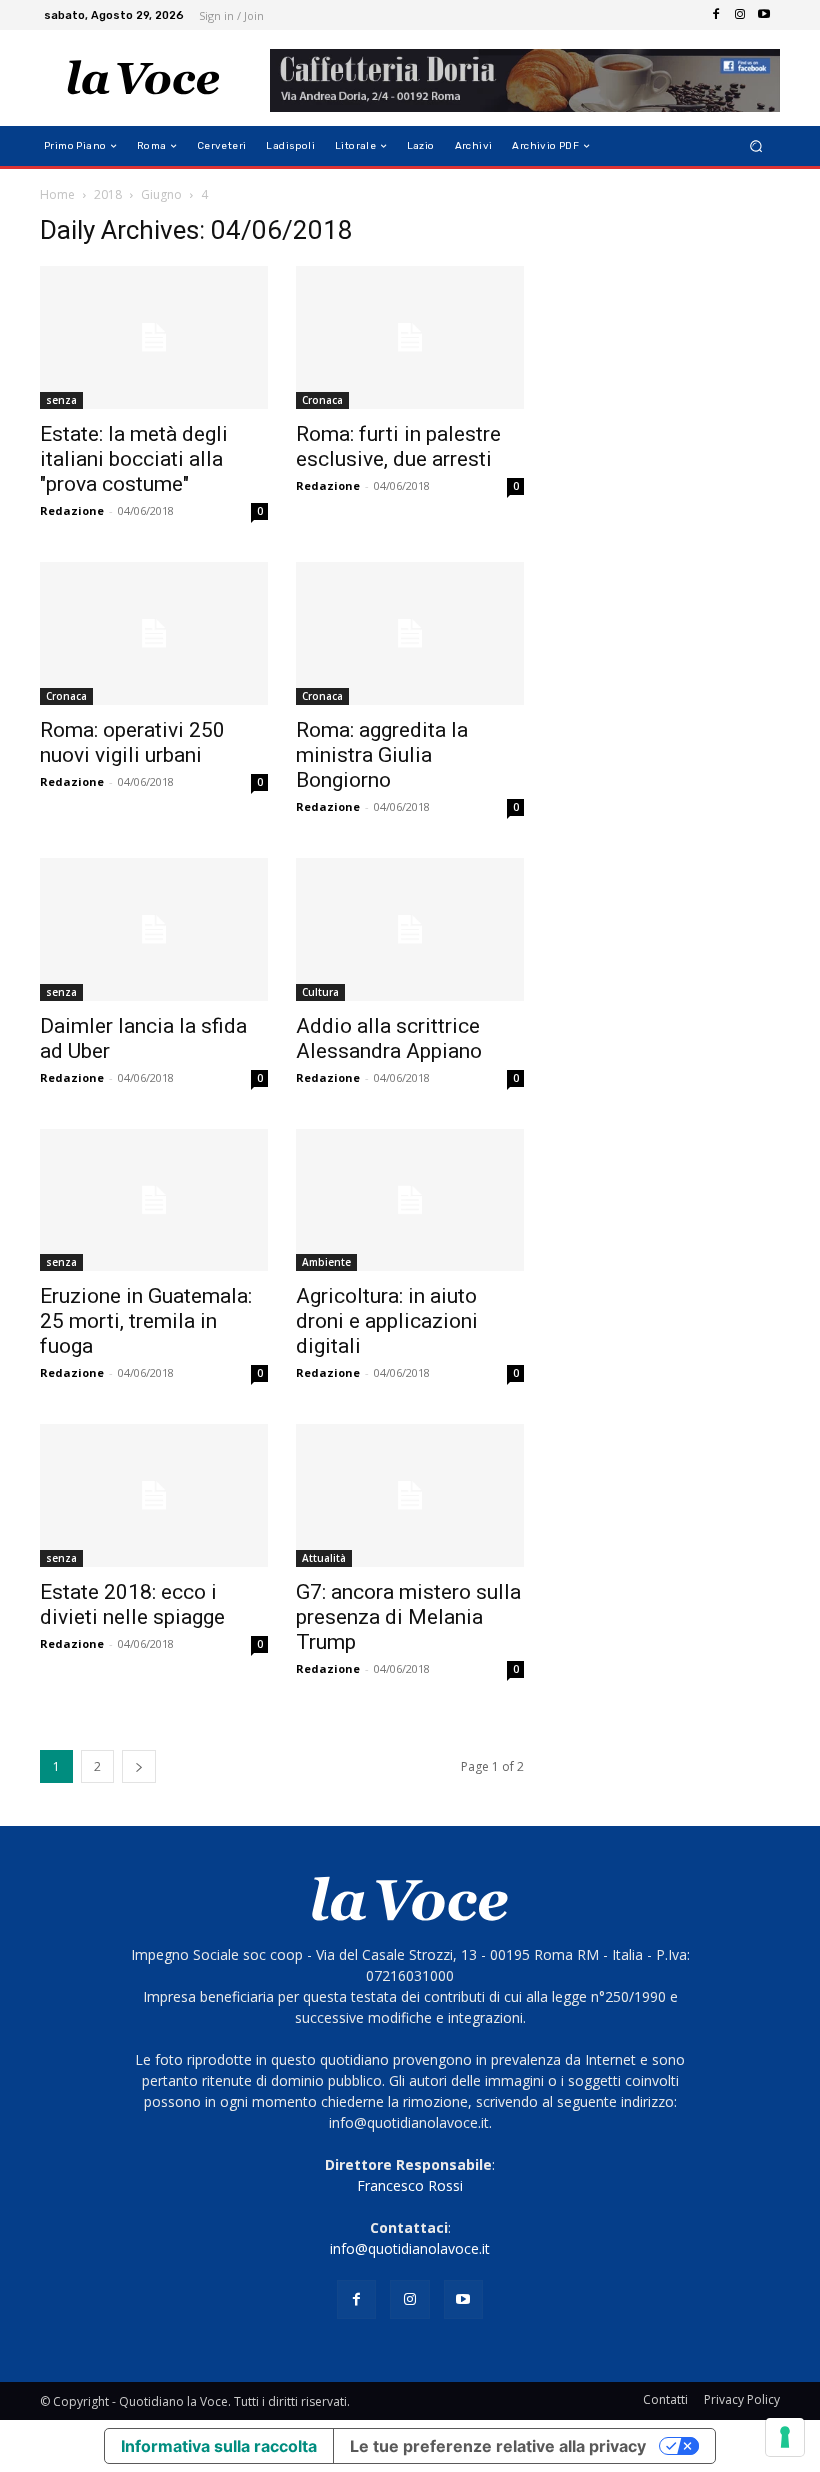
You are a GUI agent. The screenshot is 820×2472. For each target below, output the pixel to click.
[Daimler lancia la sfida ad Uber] (154, 929)
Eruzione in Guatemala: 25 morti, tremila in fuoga (146, 1321)
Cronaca (322, 400)
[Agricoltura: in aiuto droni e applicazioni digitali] (410, 1200)
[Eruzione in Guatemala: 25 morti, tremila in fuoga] (154, 1200)
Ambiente (326, 1262)
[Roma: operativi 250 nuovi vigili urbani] (154, 633)
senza (61, 400)
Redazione (72, 510)
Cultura (320, 992)
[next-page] (139, 1766)
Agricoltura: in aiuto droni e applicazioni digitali (387, 1321)
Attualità (324, 1558)
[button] (756, 146)
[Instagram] (740, 15)
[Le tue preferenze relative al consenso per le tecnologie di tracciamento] (785, 2437)
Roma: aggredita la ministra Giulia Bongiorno (382, 755)
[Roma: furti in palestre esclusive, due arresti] (410, 337)
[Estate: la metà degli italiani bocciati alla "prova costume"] (154, 337)
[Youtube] (764, 15)
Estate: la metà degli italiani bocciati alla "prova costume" (134, 459)
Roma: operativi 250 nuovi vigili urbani (132, 742)
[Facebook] (716, 15)
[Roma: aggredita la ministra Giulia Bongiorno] (410, 633)
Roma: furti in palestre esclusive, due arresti (398, 446)
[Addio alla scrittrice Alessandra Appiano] (410, 929)
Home (57, 194)
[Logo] (143, 78)
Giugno (161, 194)
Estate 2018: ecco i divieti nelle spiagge (132, 1604)
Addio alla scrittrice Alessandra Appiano (389, 1038)
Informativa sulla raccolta (219, 2446)
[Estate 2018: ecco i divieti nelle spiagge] (154, 1495)
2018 (108, 194)
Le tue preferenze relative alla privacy (498, 2446)
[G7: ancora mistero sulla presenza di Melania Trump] (410, 1495)
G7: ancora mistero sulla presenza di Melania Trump (408, 1617)
